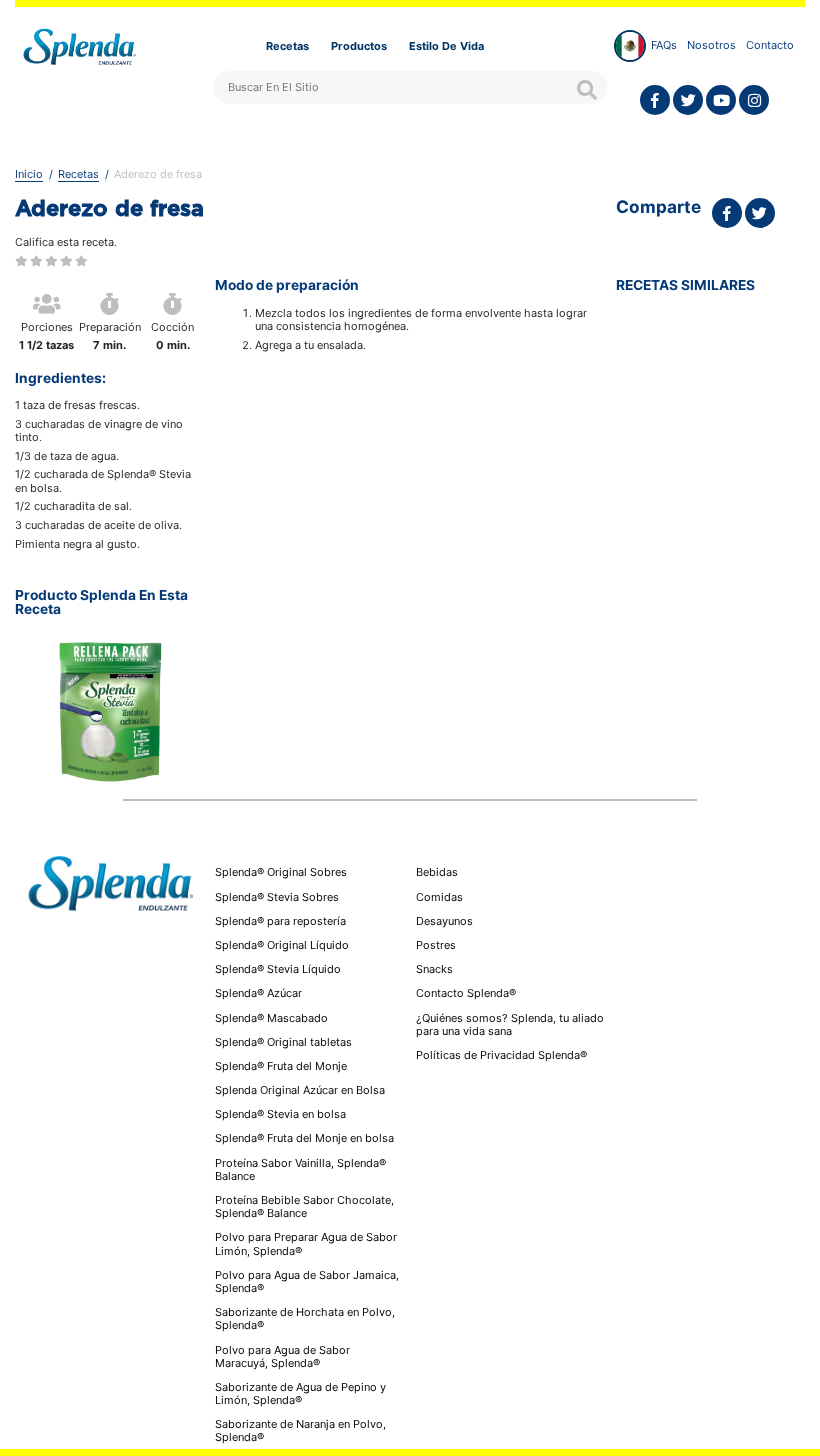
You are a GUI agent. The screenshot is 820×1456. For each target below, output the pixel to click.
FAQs (664, 45)
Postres (436, 945)
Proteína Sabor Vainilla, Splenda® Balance (300, 1169)
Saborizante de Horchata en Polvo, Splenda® (305, 1318)
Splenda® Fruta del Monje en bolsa (304, 1138)
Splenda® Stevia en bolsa (280, 1114)
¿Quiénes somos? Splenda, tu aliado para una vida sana (510, 1025)
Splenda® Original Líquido (282, 945)
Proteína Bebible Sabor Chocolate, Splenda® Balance (304, 1206)
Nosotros (711, 45)
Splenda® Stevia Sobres (277, 897)
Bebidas (437, 872)
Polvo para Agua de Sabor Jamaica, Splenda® (307, 1281)
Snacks (434, 969)
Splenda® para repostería (280, 921)
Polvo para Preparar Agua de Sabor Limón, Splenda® (306, 1243)
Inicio (29, 174)
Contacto (770, 45)
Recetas (287, 46)
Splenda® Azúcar (258, 993)
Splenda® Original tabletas (283, 1042)
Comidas (439, 897)
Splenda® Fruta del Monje (281, 1066)
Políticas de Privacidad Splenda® (501, 1055)
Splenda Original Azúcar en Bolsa (300, 1090)
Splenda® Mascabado (271, 1018)
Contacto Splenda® (466, 993)
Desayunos (444, 921)
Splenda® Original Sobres (281, 872)
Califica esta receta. (66, 242)
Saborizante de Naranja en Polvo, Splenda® (300, 1430)
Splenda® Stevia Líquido (278, 969)
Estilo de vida (446, 46)
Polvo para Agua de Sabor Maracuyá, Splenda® (282, 1356)
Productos (359, 46)
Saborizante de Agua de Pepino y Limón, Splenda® (300, 1393)
